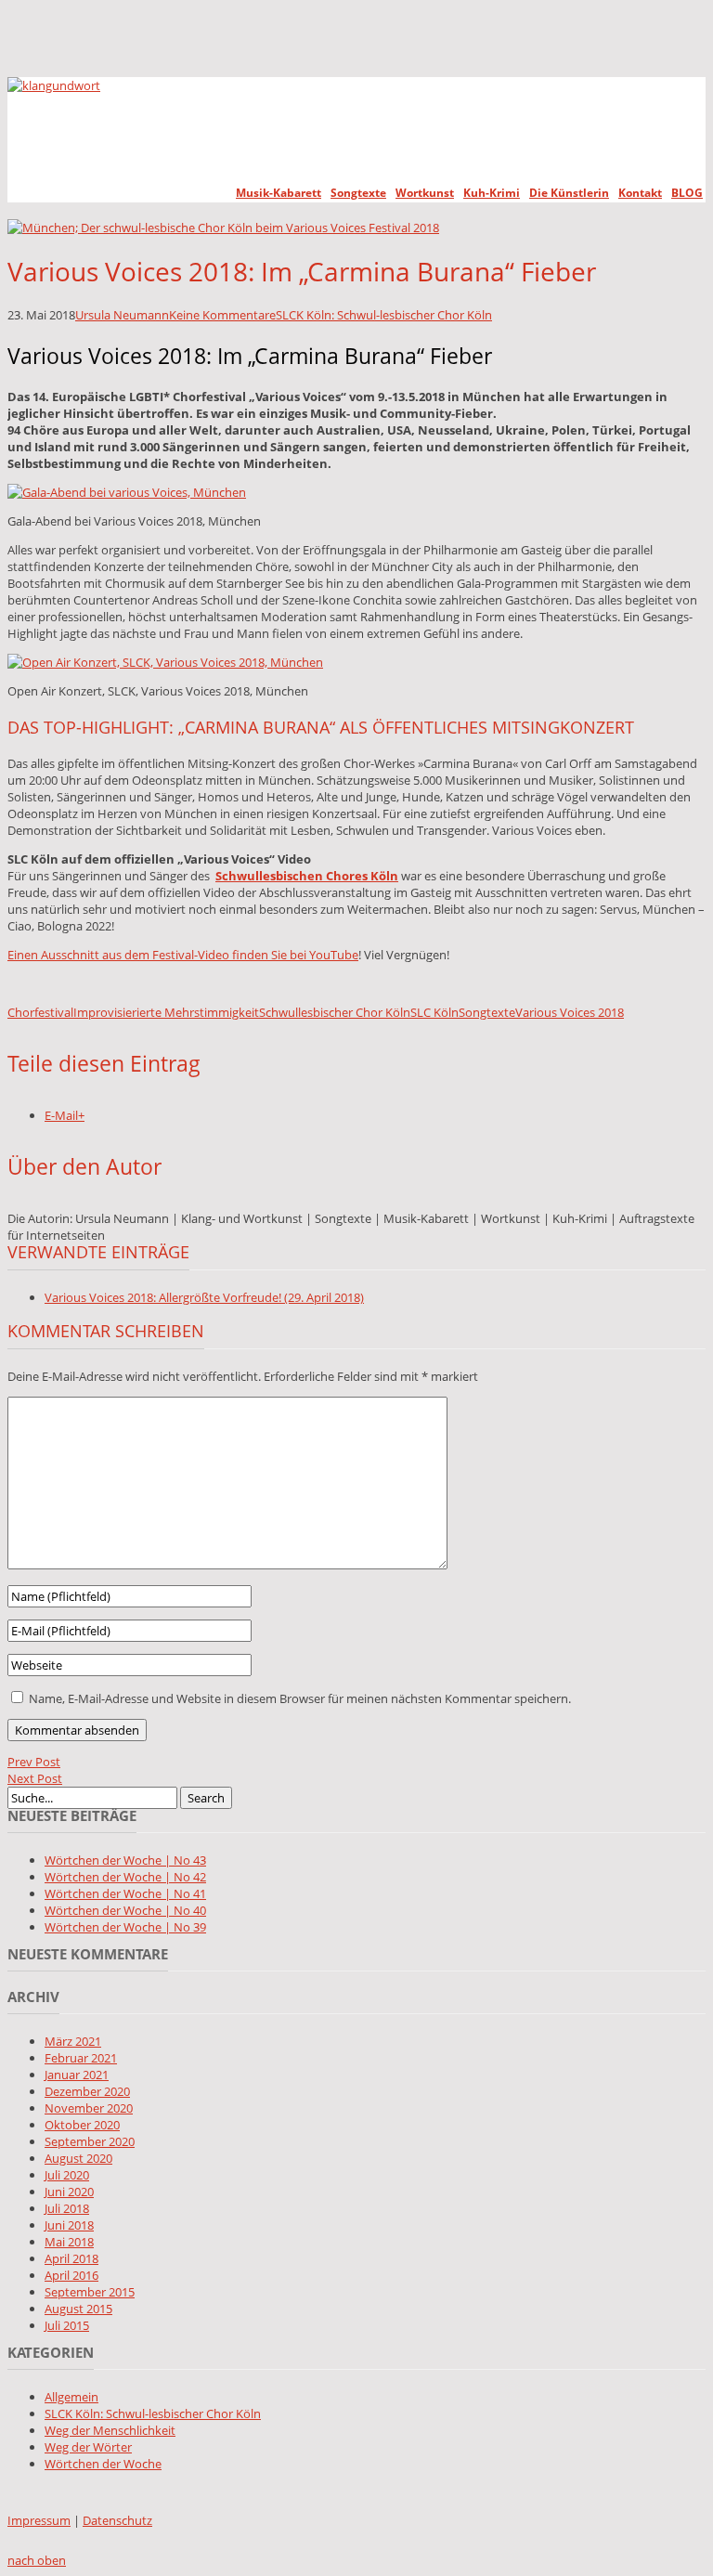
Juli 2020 (67, 2175)
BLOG (687, 193)
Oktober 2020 (82, 2125)
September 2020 (90, 2141)
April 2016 (71, 2275)
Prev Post (34, 1762)
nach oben (37, 2560)
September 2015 (90, 2292)
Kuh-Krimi (492, 193)
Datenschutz (117, 2520)
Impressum (39, 2520)
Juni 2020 (69, 2192)
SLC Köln (434, 1012)
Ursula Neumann (122, 315)
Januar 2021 (77, 2075)
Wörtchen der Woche (103, 2464)
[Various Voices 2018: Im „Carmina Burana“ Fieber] (223, 228)
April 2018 (71, 2258)
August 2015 (78, 2309)
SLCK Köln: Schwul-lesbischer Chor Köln (384, 315)
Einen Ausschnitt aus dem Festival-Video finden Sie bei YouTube (183, 955)
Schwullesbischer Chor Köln (335, 1012)
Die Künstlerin (569, 193)
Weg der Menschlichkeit (110, 2430)
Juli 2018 (67, 2208)
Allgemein (71, 2397)
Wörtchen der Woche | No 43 (125, 1860)
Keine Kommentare (222, 315)
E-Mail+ (65, 1115)
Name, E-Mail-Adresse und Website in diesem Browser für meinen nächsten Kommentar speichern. (300, 1698)
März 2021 (73, 2041)
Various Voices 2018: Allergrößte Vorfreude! (204, 1297)
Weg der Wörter (88, 2447)
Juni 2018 (69, 2225)
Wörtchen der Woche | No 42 (125, 1877)
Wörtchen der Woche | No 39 (125, 1927)
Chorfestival (40, 1012)
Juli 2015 (67, 2325)
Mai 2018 (69, 2242)
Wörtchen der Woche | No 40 (125, 1910)
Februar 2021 (81, 2058)
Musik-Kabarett (279, 193)
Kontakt (640, 193)
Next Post (35, 1778)
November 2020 (89, 2108)
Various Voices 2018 (570, 1012)
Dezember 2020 (87, 2091)
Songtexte (358, 193)
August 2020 (78, 2158)
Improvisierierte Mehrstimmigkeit (166, 1012)
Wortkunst (425, 193)
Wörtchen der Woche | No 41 (125, 1893)
